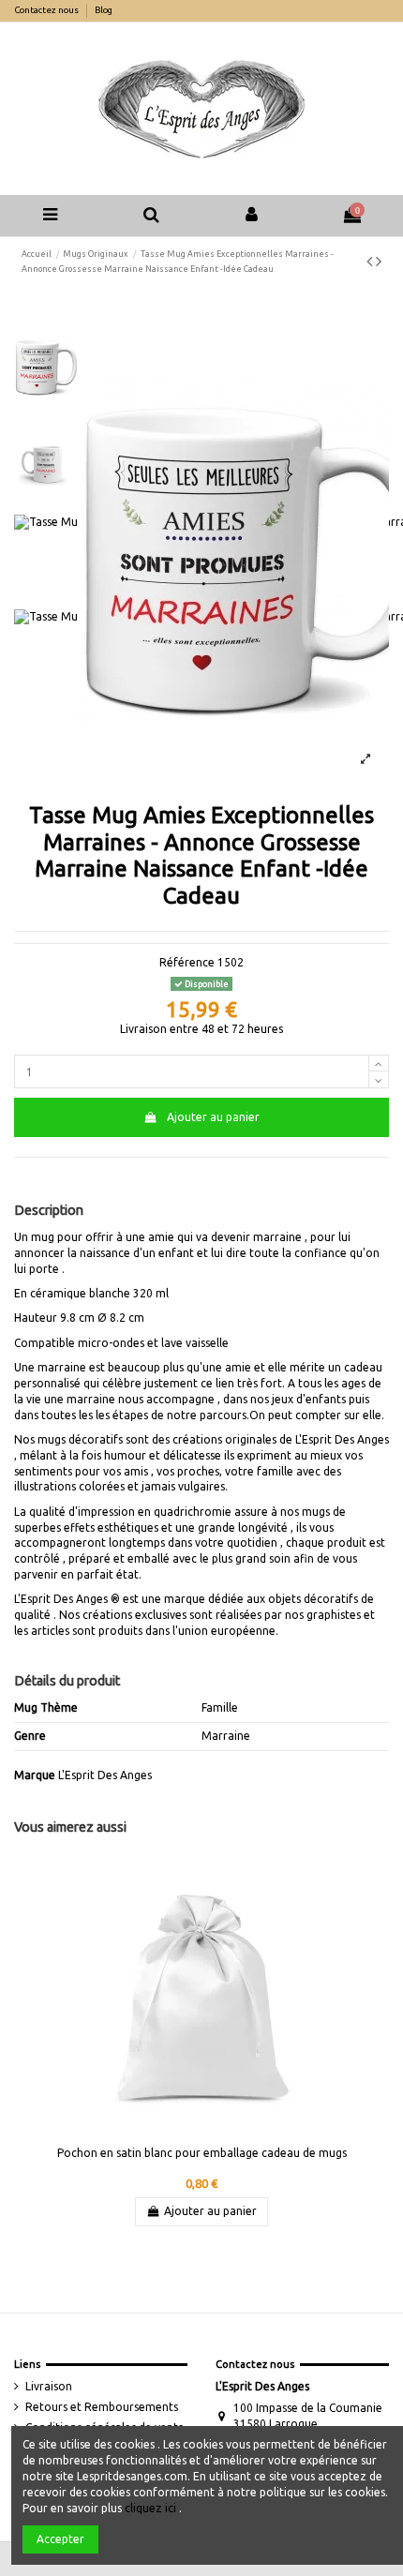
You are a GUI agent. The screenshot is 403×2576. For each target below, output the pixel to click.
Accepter (60, 2539)
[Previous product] (371, 261)
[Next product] (379, 261)
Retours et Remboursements (102, 2407)
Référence (187, 962)
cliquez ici (150, 2508)
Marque (35, 1775)
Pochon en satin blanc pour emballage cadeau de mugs (202, 2153)
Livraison (49, 2386)
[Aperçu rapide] (368, 1879)
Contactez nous (47, 10)
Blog (104, 10)
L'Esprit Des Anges (105, 1775)
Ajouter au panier (213, 1117)
